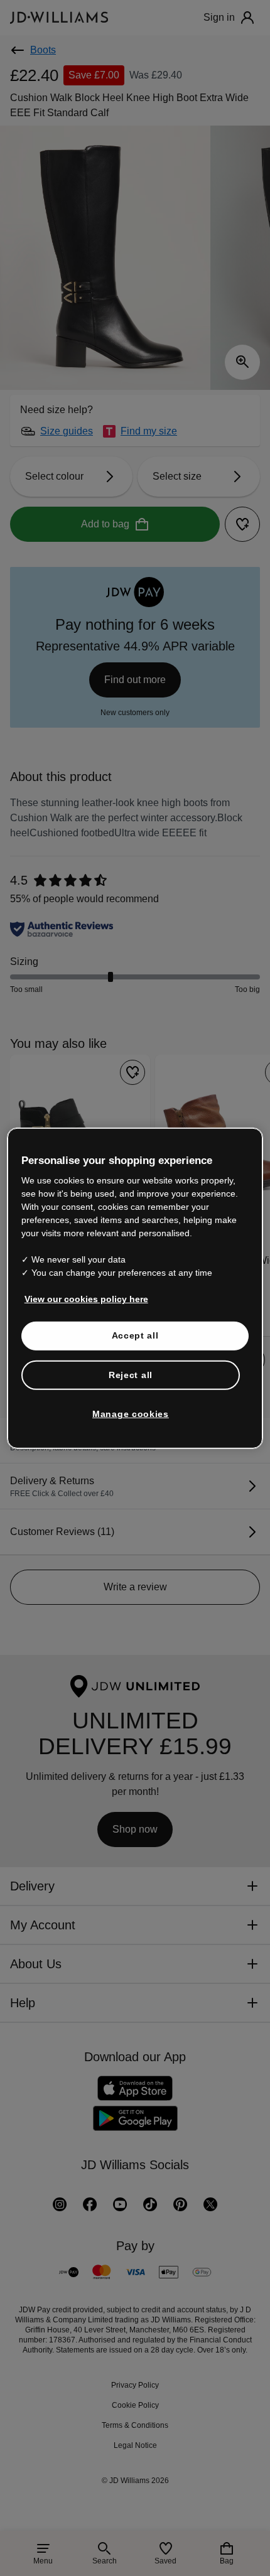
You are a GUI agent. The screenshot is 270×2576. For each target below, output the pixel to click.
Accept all (135, 1349)
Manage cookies (131, 1428)
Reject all (131, 1389)
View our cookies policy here (87, 1313)
